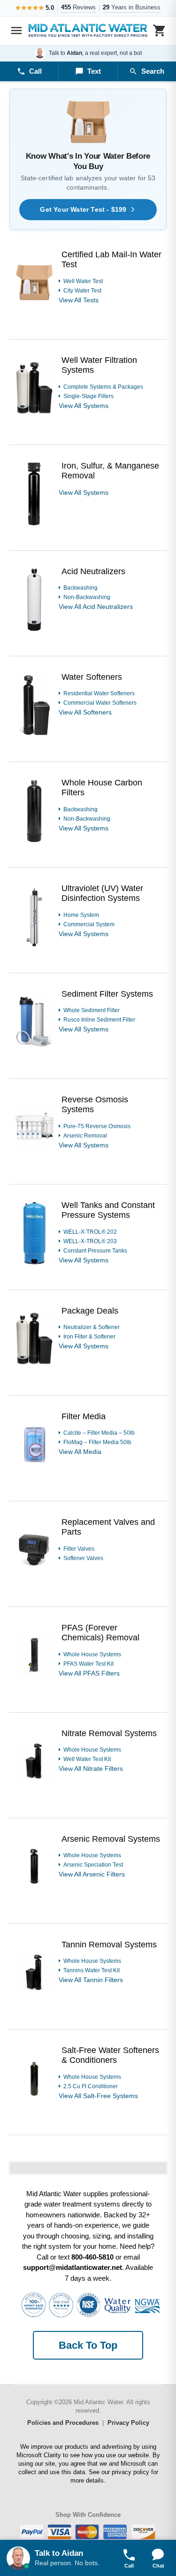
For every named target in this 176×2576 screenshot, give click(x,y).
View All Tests (79, 300)
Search (153, 71)
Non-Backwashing (87, 597)
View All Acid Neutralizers (96, 607)
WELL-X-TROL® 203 (90, 1241)
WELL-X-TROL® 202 (90, 1232)
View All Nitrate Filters (91, 1769)
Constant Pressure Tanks (95, 1251)
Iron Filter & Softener (89, 1337)
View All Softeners (85, 712)
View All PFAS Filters (89, 1673)
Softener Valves (83, 1558)
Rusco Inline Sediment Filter (99, 1020)
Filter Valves (79, 1549)
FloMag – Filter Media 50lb (97, 1442)
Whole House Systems (92, 1654)
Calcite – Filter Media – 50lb (99, 1433)
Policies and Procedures (63, 2423)
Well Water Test (83, 281)
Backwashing (80, 588)
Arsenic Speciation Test (93, 1865)
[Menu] (16, 31)
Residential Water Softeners (99, 693)
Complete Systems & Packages (103, 387)
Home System (81, 915)
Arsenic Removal (85, 1136)
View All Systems (84, 406)
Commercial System (89, 924)
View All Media (80, 1452)
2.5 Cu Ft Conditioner (91, 2086)
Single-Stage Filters (88, 396)
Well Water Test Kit (87, 1759)
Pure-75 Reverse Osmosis (97, 1126)
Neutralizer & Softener (92, 1327)
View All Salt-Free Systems (98, 2096)
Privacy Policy (128, 2423)
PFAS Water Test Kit (88, 1664)
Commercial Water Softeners (100, 703)
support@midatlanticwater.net (73, 2267)
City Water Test (82, 291)
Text (94, 71)
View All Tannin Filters (91, 1980)
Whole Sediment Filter (92, 1010)
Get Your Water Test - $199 (83, 209)
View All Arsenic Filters (92, 1874)
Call (35, 71)
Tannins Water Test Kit (92, 1970)
